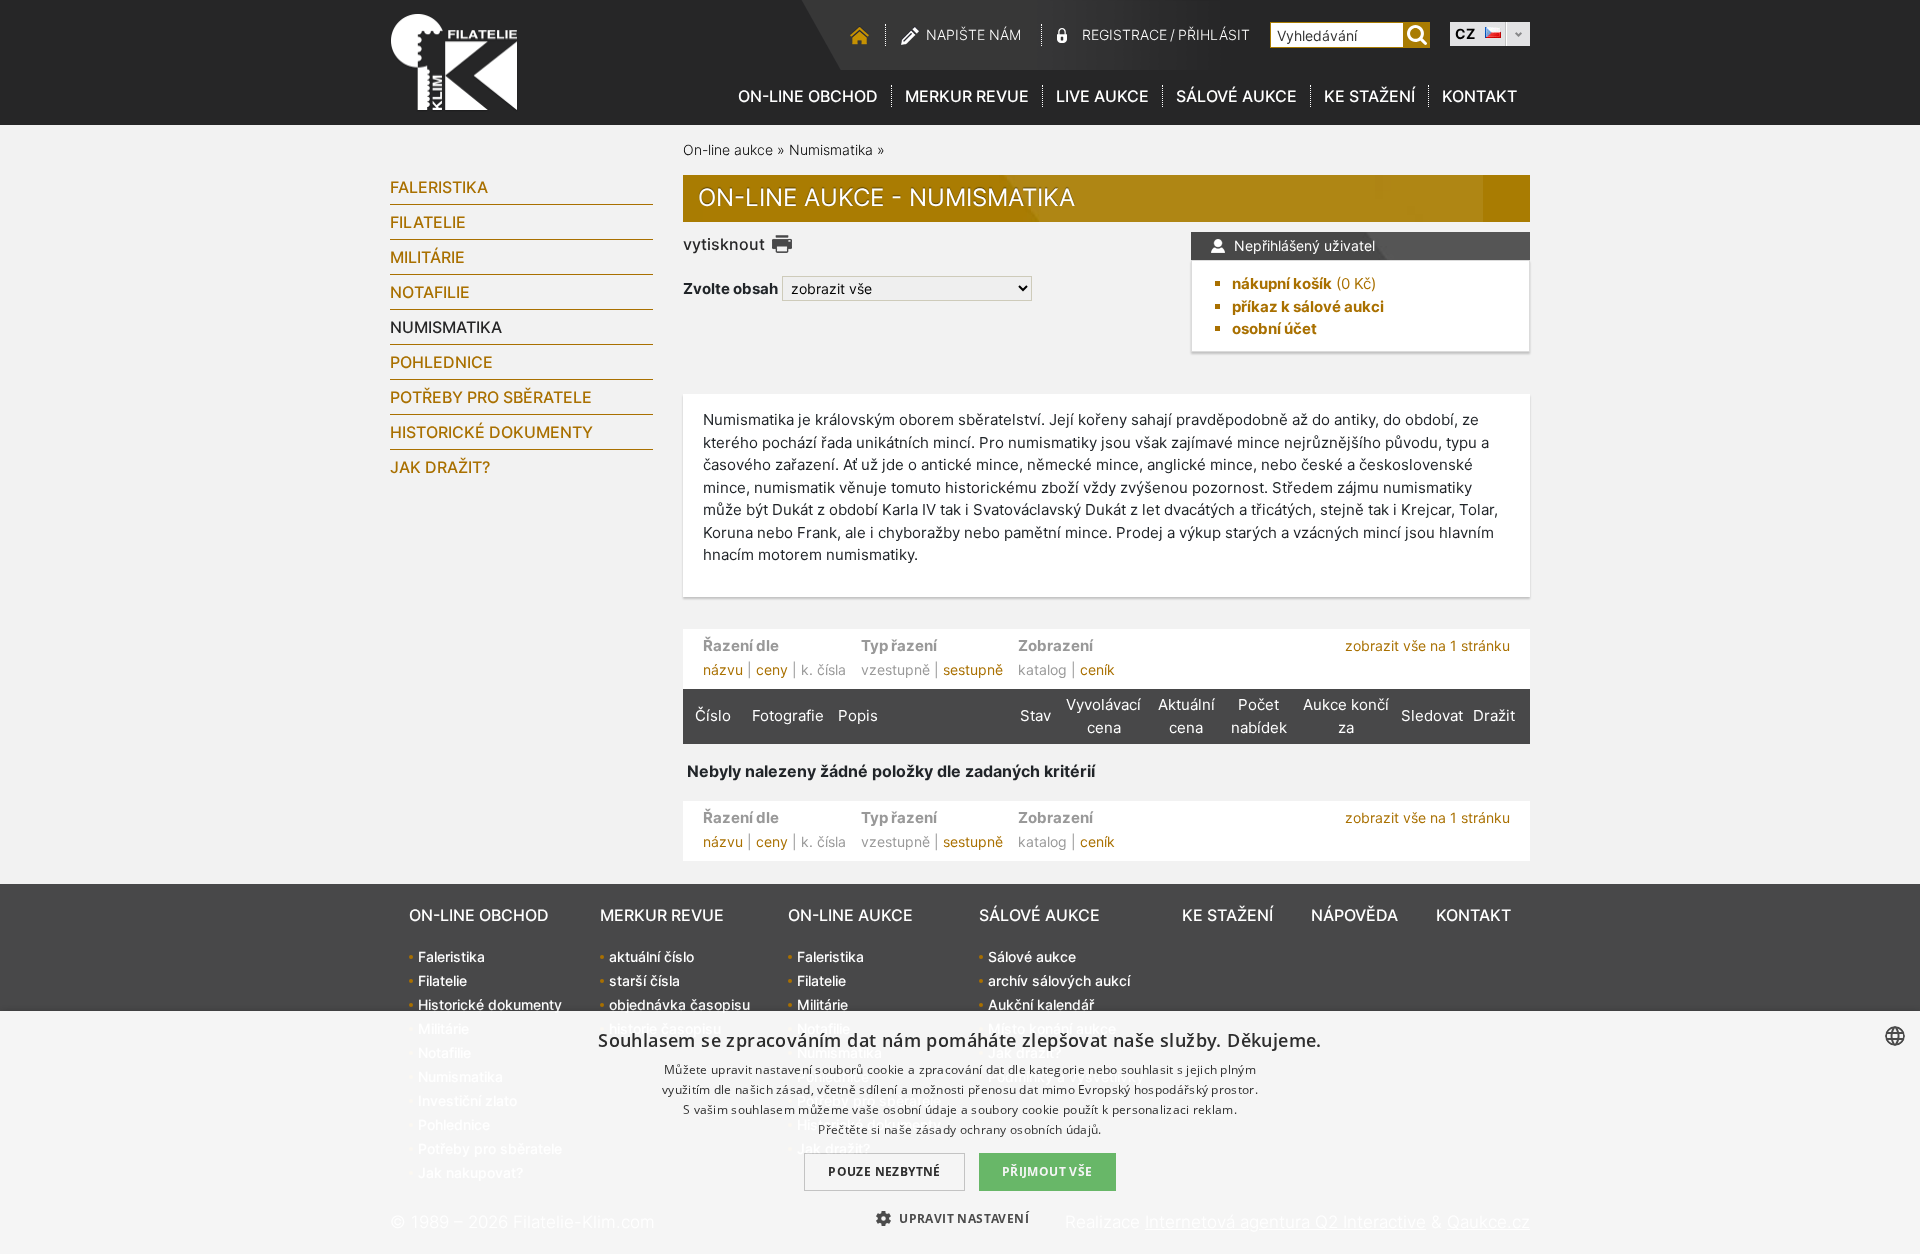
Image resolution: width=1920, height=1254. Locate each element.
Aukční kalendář (1041, 1004)
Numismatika (446, 327)
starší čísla (644, 980)
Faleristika (439, 187)
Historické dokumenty (491, 432)
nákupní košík (1282, 283)
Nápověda (1354, 915)
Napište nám (973, 34)
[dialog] (960, 1132)
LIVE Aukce (1102, 96)
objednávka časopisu (679, 1004)
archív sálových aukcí (1059, 980)
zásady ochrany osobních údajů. (1009, 1129)
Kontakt (1479, 96)
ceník (1097, 669)
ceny (772, 669)
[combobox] (1895, 1036)
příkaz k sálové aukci (1308, 306)
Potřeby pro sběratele (491, 397)
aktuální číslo (651, 956)
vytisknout (724, 244)
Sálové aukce (1236, 96)
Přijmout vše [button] (1047, 1171)
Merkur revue (967, 96)
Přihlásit (1214, 34)
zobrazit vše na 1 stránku (1427, 645)
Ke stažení (1369, 96)
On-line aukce (728, 149)
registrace (1124, 34)
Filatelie (428, 222)
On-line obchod (808, 96)
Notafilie (430, 292)
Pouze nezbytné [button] (884, 1171)
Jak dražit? (440, 467)
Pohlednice (441, 362)
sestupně (973, 669)
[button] (960, 1218)
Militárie (427, 257)
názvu (723, 669)
